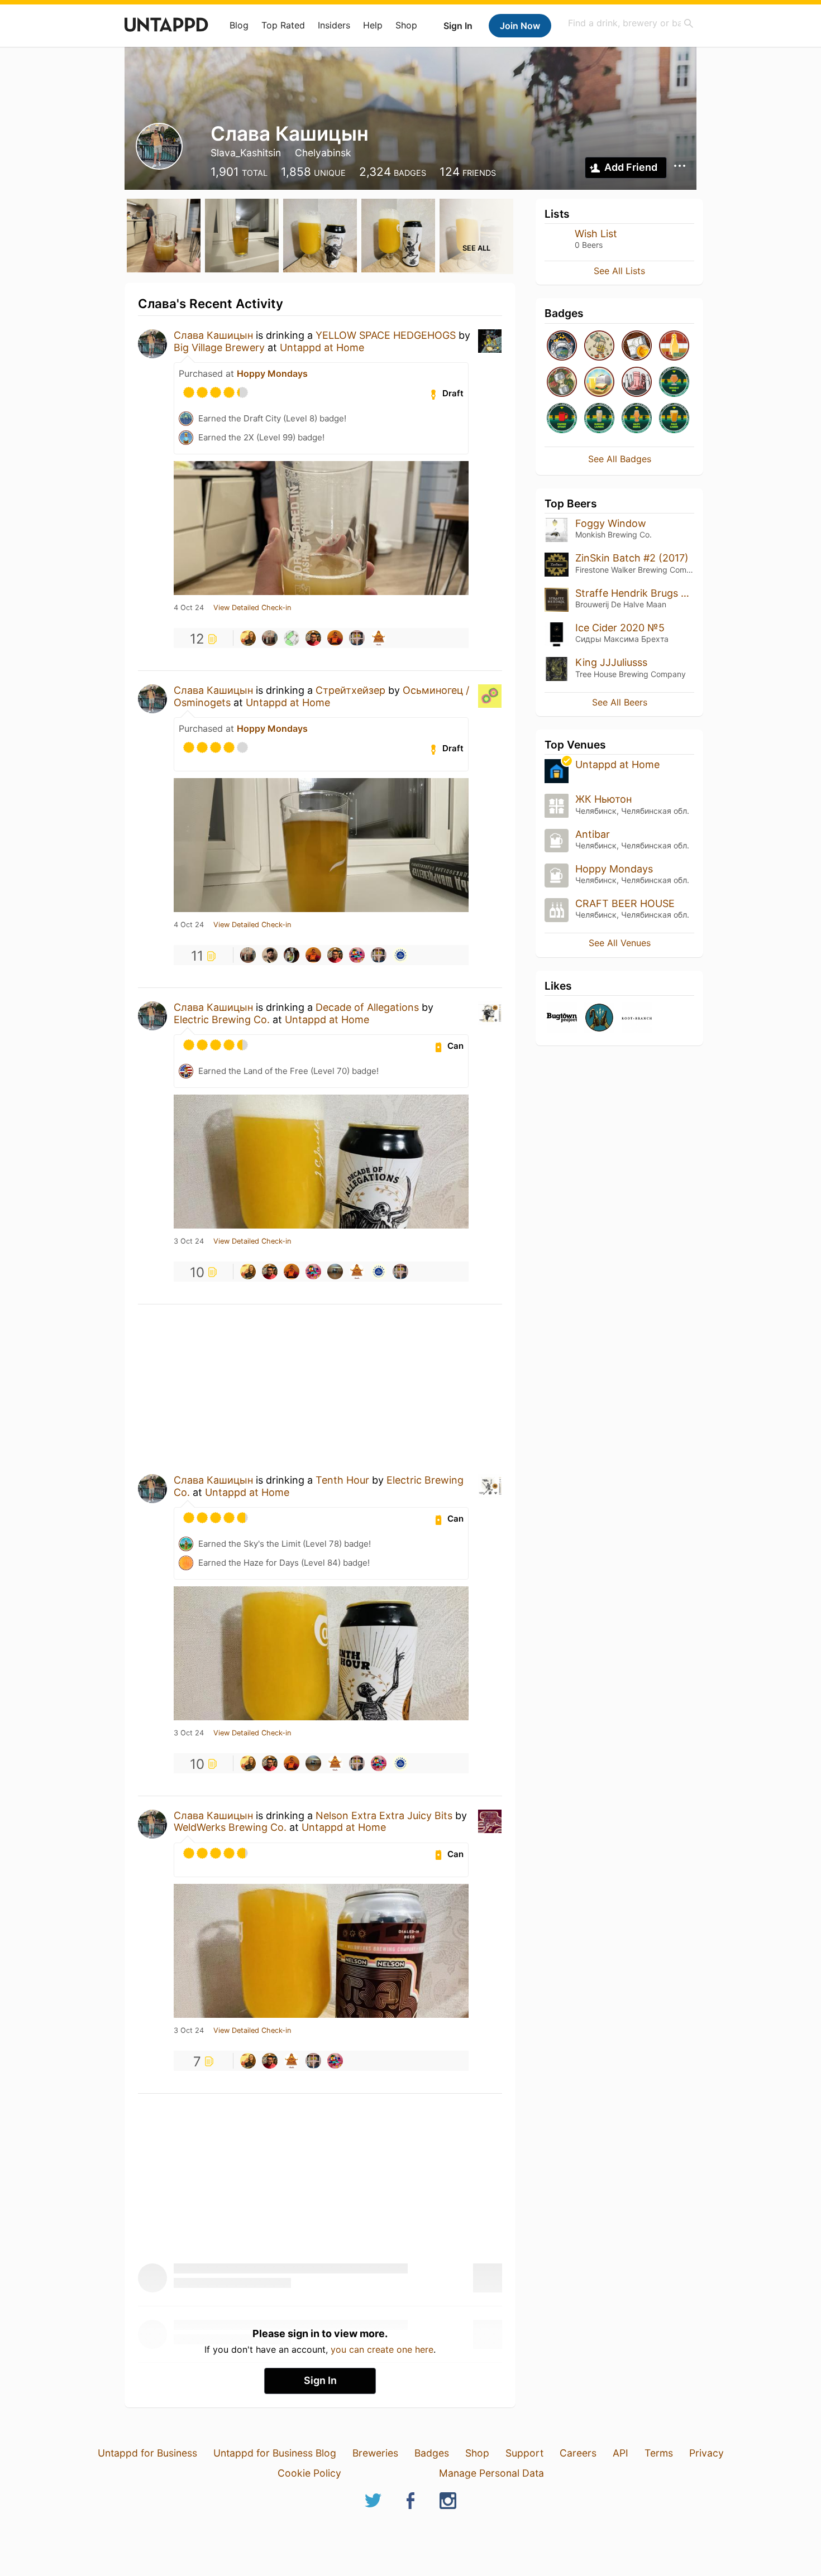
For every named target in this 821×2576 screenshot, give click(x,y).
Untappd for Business (147, 2453)
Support (524, 2453)
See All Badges (620, 459)
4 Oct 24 (189, 608)
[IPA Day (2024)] (599, 346)
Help (373, 25)
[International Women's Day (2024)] (637, 383)
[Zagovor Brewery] (599, 1018)
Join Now (520, 26)
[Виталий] (292, 638)
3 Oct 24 (189, 1241)
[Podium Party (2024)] (637, 346)
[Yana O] (248, 638)
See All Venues (620, 943)
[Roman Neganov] (313, 638)
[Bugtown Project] (562, 1018)
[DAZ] (270, 638)
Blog (239, 25)
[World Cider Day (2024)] (562, 383)
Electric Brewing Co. (222, 1020)
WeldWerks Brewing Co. (230, 1827)
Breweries (375, 2453)
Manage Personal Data (491, 2473)
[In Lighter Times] (674, 346)
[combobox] (631, 23)
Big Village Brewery (219, 347)
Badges (432, 2453)
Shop (406, 25)
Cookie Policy (309, 2473)
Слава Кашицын (213, 335)
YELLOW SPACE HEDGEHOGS (386, 335)
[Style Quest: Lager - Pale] (674, 419)
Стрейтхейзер (350, 690)
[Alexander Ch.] (357, 955)
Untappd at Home (322, 347)
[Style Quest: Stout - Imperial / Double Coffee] (562, 419)
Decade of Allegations (367, 1007)
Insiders (334, 25)
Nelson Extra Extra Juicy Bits (384, 1815)
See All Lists (619, 271)
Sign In (458, 26)
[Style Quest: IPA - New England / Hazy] (637, 419)
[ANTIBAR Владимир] (400, 955)
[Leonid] (292, 955)
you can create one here (382, 2349)
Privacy (707, 2453)
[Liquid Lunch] (599, 383)
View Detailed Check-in (252, 608)
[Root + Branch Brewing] (637, 1018)
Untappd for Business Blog (275, 2453)
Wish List (596, 234)
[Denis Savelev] (379, 638)
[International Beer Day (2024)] (562, 346)
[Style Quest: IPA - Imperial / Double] (674, 383)
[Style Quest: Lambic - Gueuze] (599, 419)
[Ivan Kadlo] (357, 638)
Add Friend (631, 167)
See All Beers (620, 702)
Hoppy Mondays (272, 373)
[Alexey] (335, 1272)
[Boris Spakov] (270, 955)
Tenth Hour (342, 1480)
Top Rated (283, 25)
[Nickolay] (335, 638)
